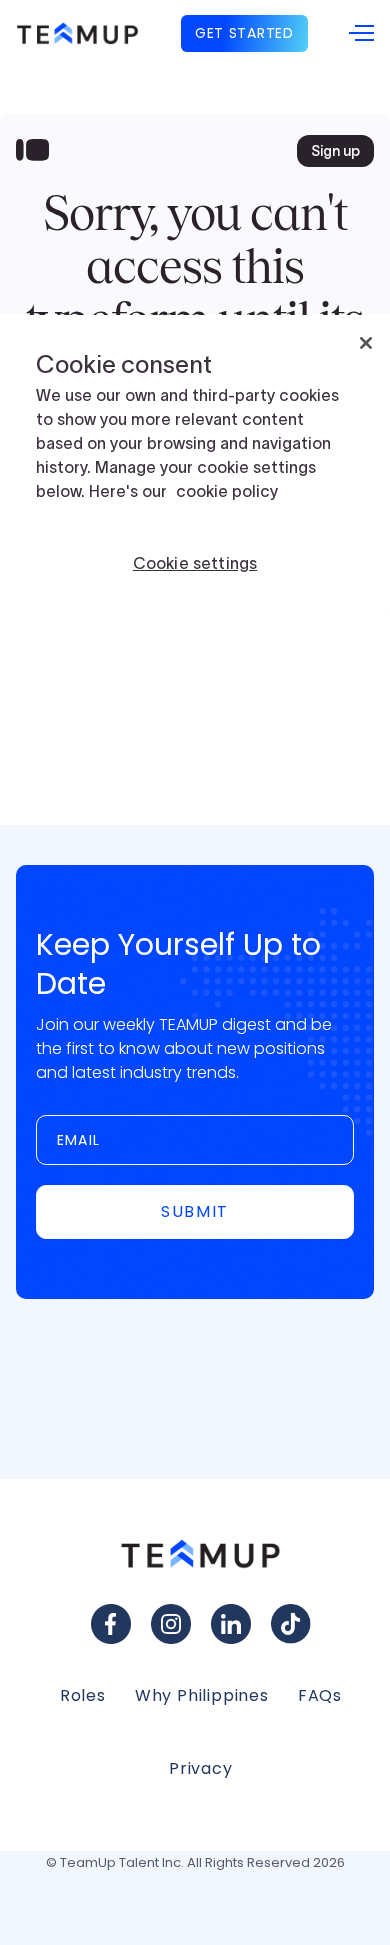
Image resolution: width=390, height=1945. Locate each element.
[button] (361, 34)
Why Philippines (202, 1695)
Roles (83, 1695)
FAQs (320, 1695)
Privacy (201, 1768)
